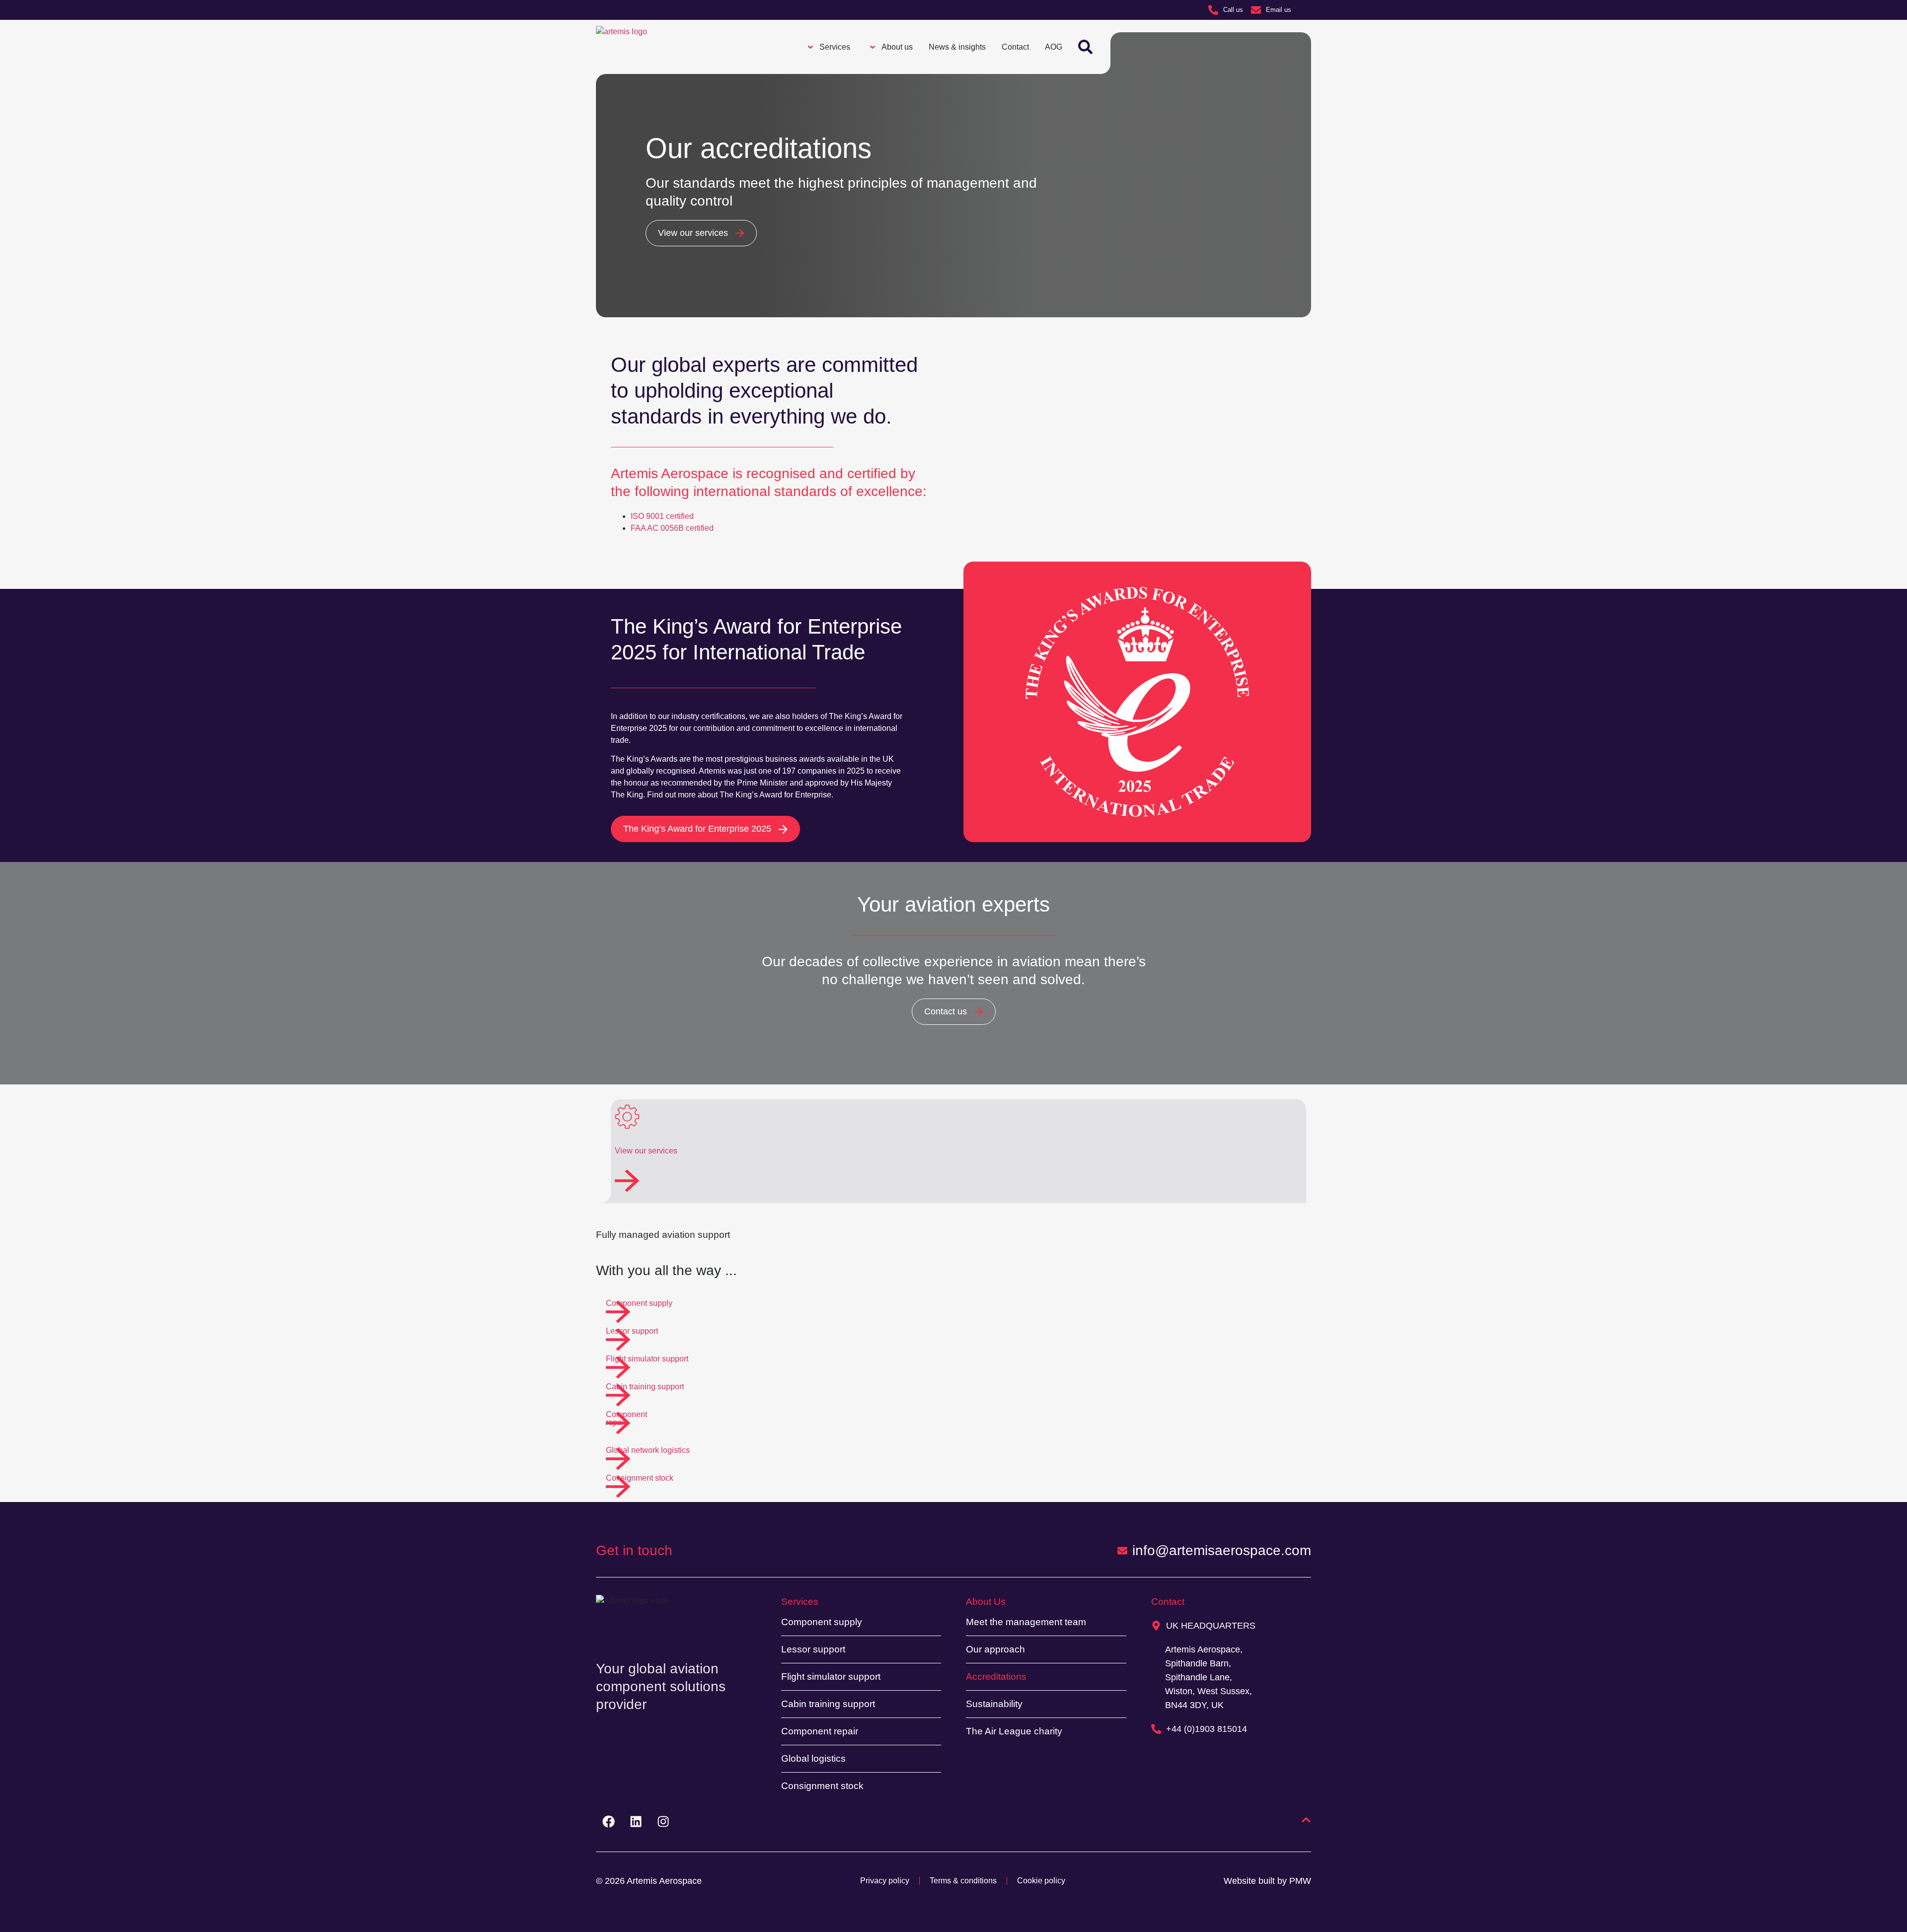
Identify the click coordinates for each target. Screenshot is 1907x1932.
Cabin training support (828, 1704)
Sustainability (994, 1704)
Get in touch (634, 1550)
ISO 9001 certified (662, 516)
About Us (986, 1602)
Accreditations (996, 1677)
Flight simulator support (831, 1677)
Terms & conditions (963, 1881)
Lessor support (813, 1649)
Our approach (995, 1649)
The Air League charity (1014, 1731)
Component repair (820, 1731)
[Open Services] (810, 47)
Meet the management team (1026, 1622)
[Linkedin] (636, 1822)
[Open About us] (873, 47)
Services (800, 1602)
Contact (1168, 1602)
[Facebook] (608, 1822)
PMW (1300, 1881)
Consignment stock (822, 1786)
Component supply (822, 1622)
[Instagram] (663, 1822)
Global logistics (813, 1758)
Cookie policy (1041, 1881)
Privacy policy (885, 1881)
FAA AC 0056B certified (672, 528)
